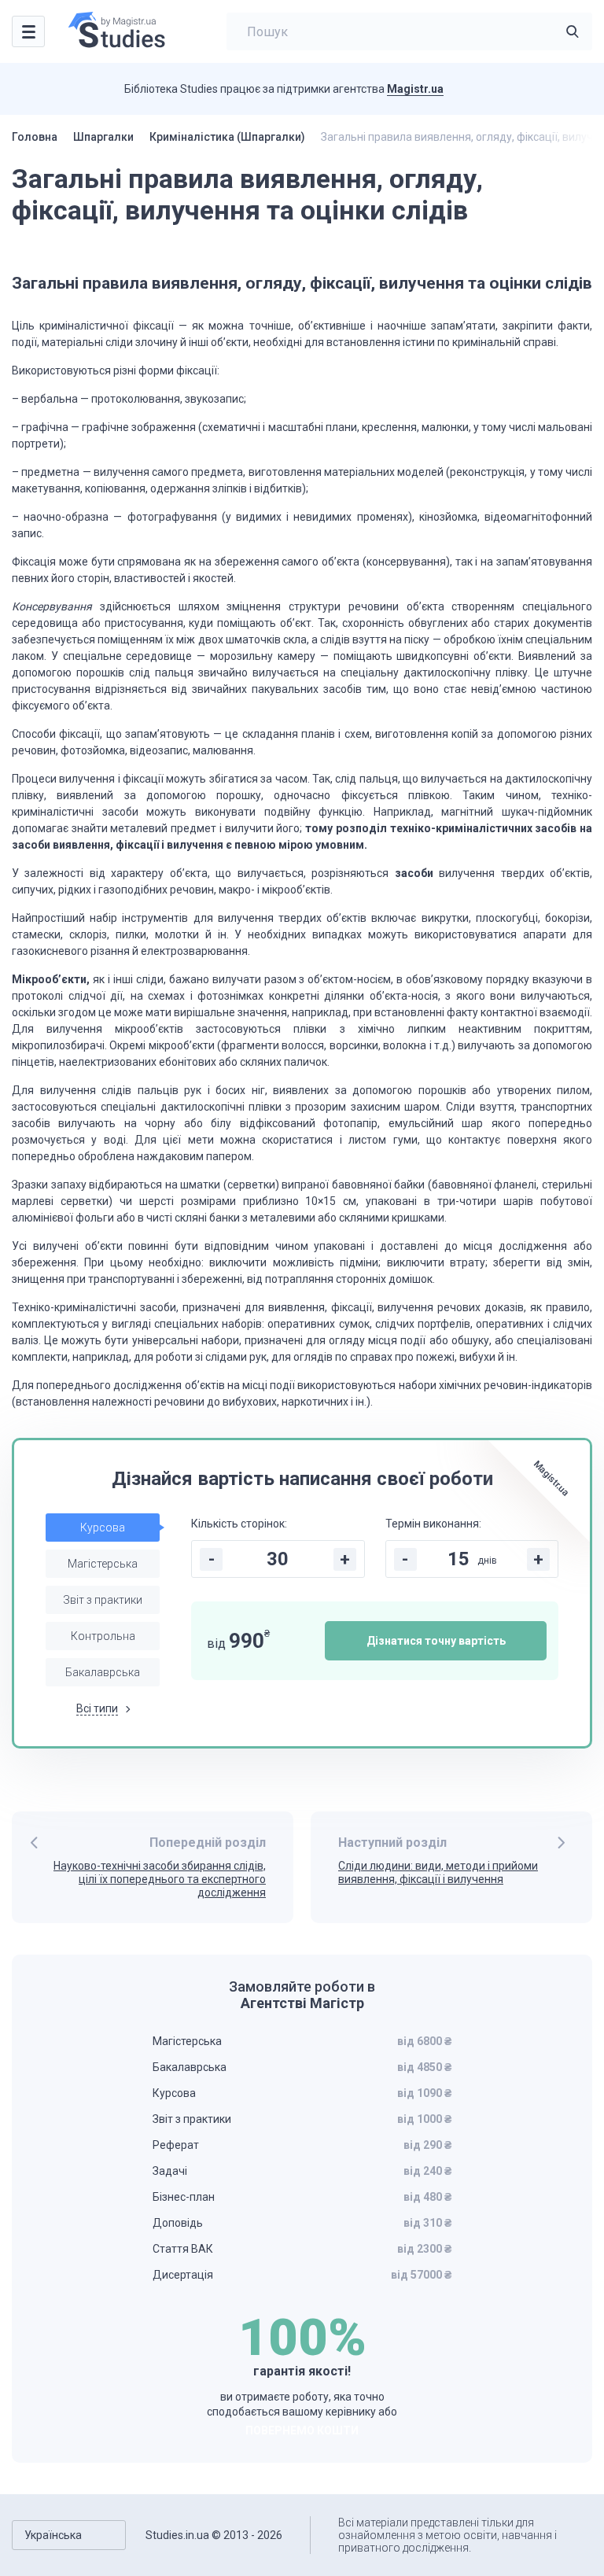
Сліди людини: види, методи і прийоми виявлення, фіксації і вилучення (438, 1872)
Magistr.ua (415, 89)
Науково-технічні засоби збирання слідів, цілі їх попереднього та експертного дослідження (160, 1879)
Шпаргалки (103, 137)
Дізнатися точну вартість (436, 1641)
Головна (35, 137)
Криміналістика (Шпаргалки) (227, 137)
